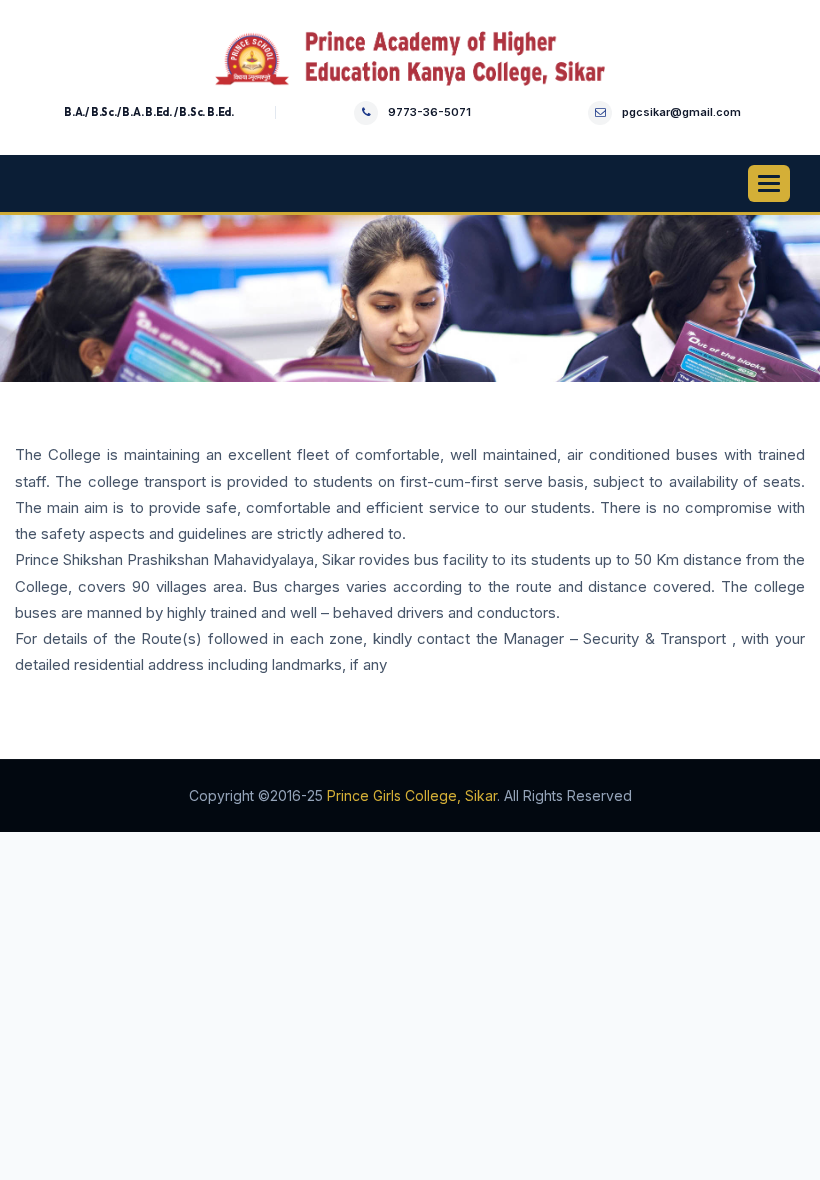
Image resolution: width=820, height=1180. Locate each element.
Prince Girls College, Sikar (412, 795)
